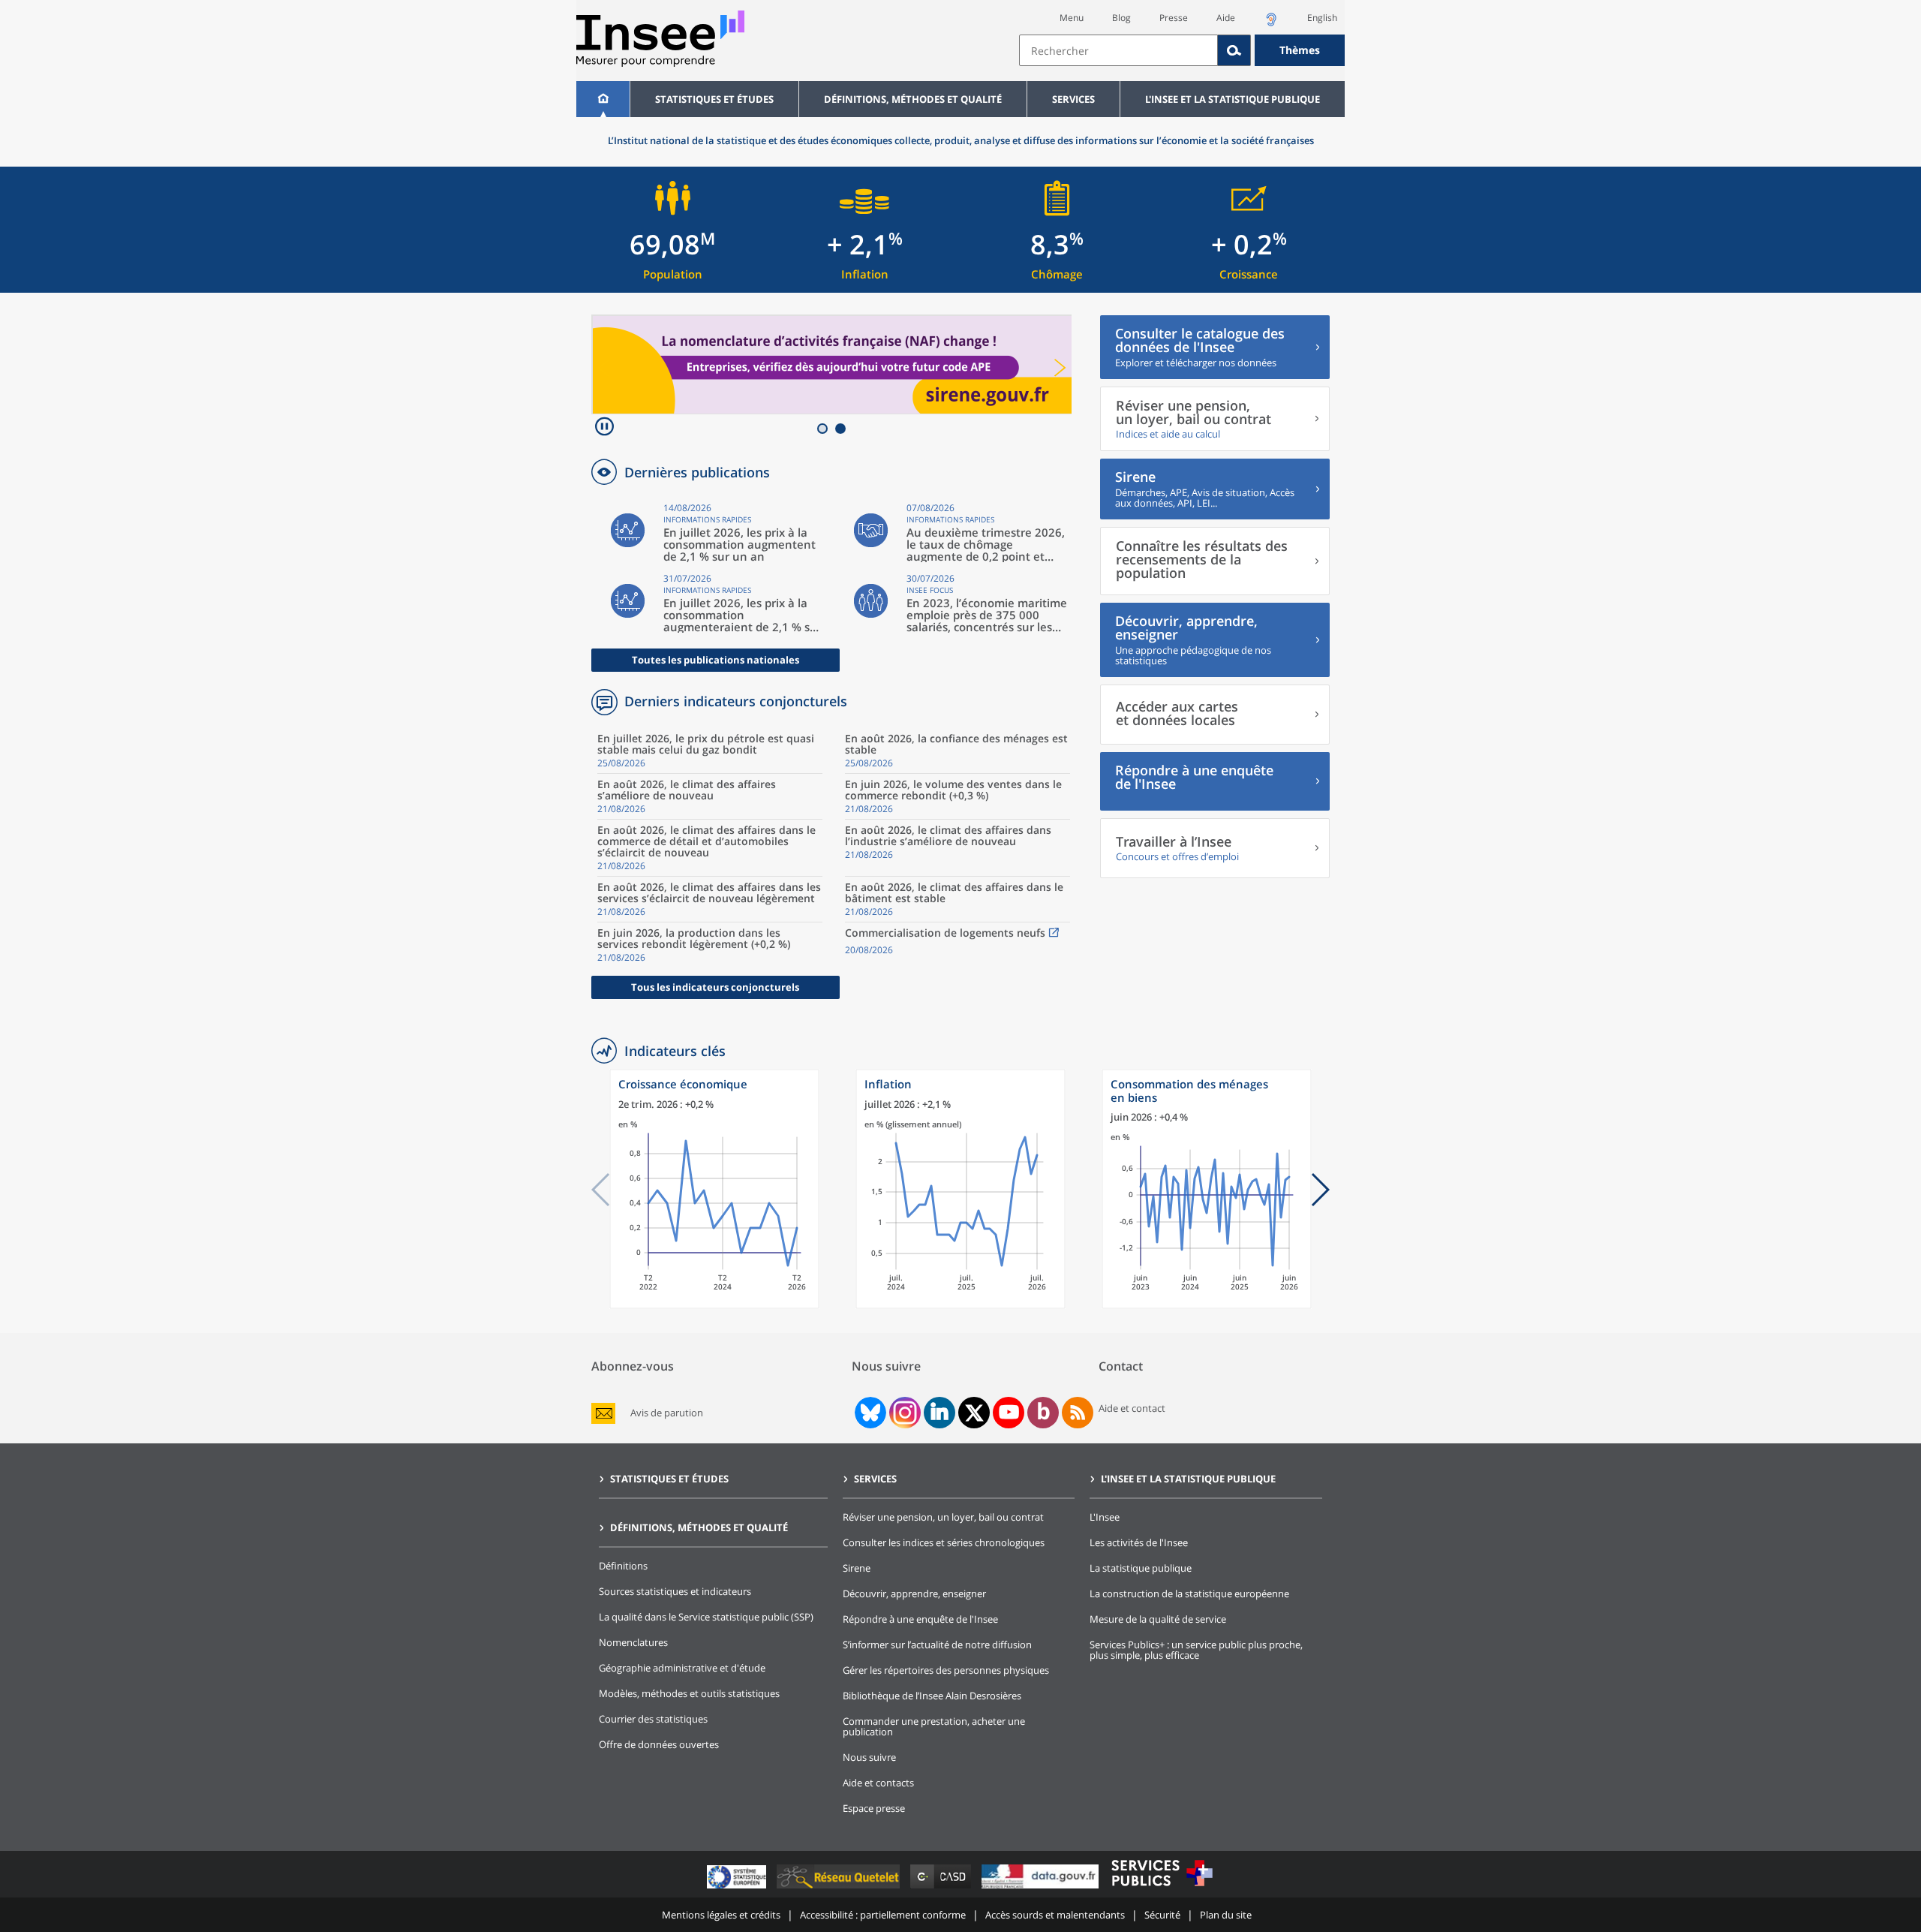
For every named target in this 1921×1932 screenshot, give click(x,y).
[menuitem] (603, 99)
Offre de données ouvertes (659, 1744)
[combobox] (1182, 50)
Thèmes (1300, 50)
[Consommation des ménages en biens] (1207, 1305)
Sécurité (1162, 1915)
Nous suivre (869, 1757)
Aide (1226, 18)
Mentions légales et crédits (721, 1915)
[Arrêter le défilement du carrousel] (604, 428)
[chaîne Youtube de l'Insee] (1009, 1413)
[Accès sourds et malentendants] (1271, 24)
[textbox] (1118, 50)
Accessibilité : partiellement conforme (883, 1915)
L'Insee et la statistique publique (1233, 99)
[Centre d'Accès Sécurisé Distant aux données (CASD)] (942, 1888)
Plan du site (1226, 1915)
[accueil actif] (603, 99)
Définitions (623, 1566)
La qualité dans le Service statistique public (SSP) (706, 1617)
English (1322, 18)
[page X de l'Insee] (974, 1413)
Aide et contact (1132, 1408)
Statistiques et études (714, 99)
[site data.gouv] (1042, 1888)
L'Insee (1105, 1517)
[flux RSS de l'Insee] (1078, 1413)
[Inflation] (960, 1305)
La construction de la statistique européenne (1189, 1593)
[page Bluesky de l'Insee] (869, 1413)
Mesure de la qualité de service (1158, 1619)
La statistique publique (1141, 1568)
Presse (1174, 18)
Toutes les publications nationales (715, 660)
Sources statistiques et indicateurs (675, 1591)
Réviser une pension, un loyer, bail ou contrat (943, 1517)
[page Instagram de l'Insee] (903, 1413)
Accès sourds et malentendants (1055, 1915)
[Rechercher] (1234, 50)
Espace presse (874, 1808)
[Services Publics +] (1162, 1888)
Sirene (857, 1568)
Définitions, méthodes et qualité (913, 99)
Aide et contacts (878, 1783)
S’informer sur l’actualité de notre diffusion (937, 1645)
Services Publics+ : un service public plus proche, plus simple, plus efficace (1196, 1650)
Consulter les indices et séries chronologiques (944, 1542)
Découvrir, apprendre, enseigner (914, 1593)
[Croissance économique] (714, 1305)
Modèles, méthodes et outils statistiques (689, 1693)
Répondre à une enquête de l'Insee (920, 1619)
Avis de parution (667, 1413)
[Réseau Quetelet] (840, 1888)
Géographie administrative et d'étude (682, 1668)
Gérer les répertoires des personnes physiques (946, 1670)
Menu (1072, 18)
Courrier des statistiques (653, 1719)
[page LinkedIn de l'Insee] (939, 1413)
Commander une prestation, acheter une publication (934, 1726)
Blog (1121, 18)
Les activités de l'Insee (1139, 1542)
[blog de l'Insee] (1043, 1413)
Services (1073, 99)
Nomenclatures (633, 1642)
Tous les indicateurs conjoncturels (715, 987)
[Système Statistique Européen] (738, 1888)
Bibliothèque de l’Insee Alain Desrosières (932, 1696)
